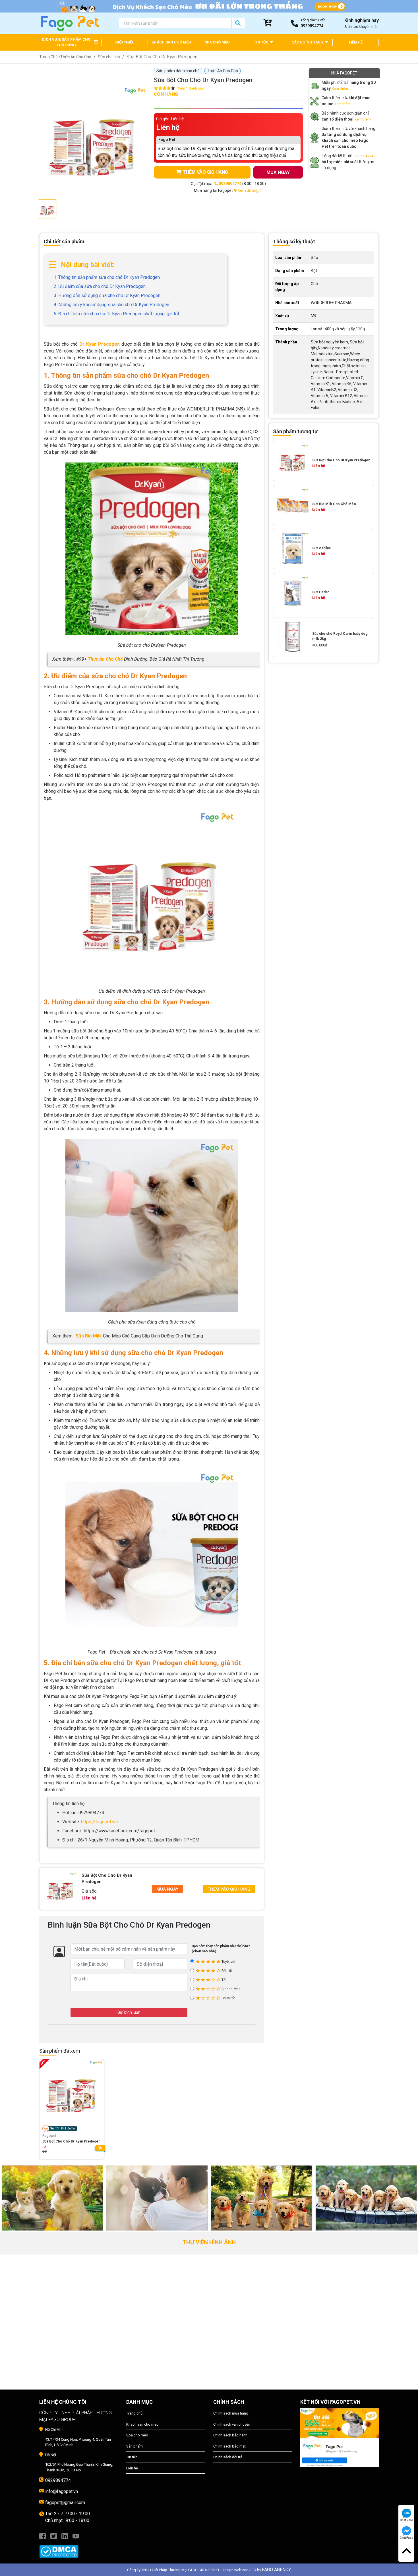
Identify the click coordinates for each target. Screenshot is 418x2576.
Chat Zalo (406, 2520)
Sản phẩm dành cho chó (178, 71)
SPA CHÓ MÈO (217, 42)
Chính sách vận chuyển (232, 2424)
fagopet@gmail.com (65, 2503)
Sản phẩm (134, 2446)
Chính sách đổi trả (228, 2457)
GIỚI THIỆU (125, 42)
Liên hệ (132, 2468)
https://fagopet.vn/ (100, 1822)
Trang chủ (134, 2413)
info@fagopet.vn (62, 2491)
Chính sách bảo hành (230, 2435)
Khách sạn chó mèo (142, 2424)
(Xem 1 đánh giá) (191, 88)
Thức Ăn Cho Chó (76, 57)
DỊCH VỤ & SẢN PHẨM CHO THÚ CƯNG (66, 42)
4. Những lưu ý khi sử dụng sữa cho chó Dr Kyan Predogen (111, 305)
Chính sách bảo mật (229, 2446)
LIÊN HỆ (356, 42)
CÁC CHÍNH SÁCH (308, 42)
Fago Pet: (167, 140)
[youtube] (76, 2536)
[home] (70, 23)
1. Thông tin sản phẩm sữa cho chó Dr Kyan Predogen (107, 277)
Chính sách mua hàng (231, 2413)
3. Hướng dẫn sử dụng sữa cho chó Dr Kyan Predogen (107, 295)
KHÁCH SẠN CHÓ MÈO (171, 42)
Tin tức (132, 2457)
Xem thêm (340, 89)
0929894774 (363, 156)
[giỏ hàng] (268, 23)
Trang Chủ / (50, 57)
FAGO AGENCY (276, 2570)
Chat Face (406, 2538)
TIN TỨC (262, 42)
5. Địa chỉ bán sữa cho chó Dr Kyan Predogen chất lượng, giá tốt (116, 314)
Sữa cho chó (109, 57)
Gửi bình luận (129, 2012)
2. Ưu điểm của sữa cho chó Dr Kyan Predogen (100, 286)
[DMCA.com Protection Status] (78, 2548)
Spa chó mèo (137, 2435)
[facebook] (43, 2536)
